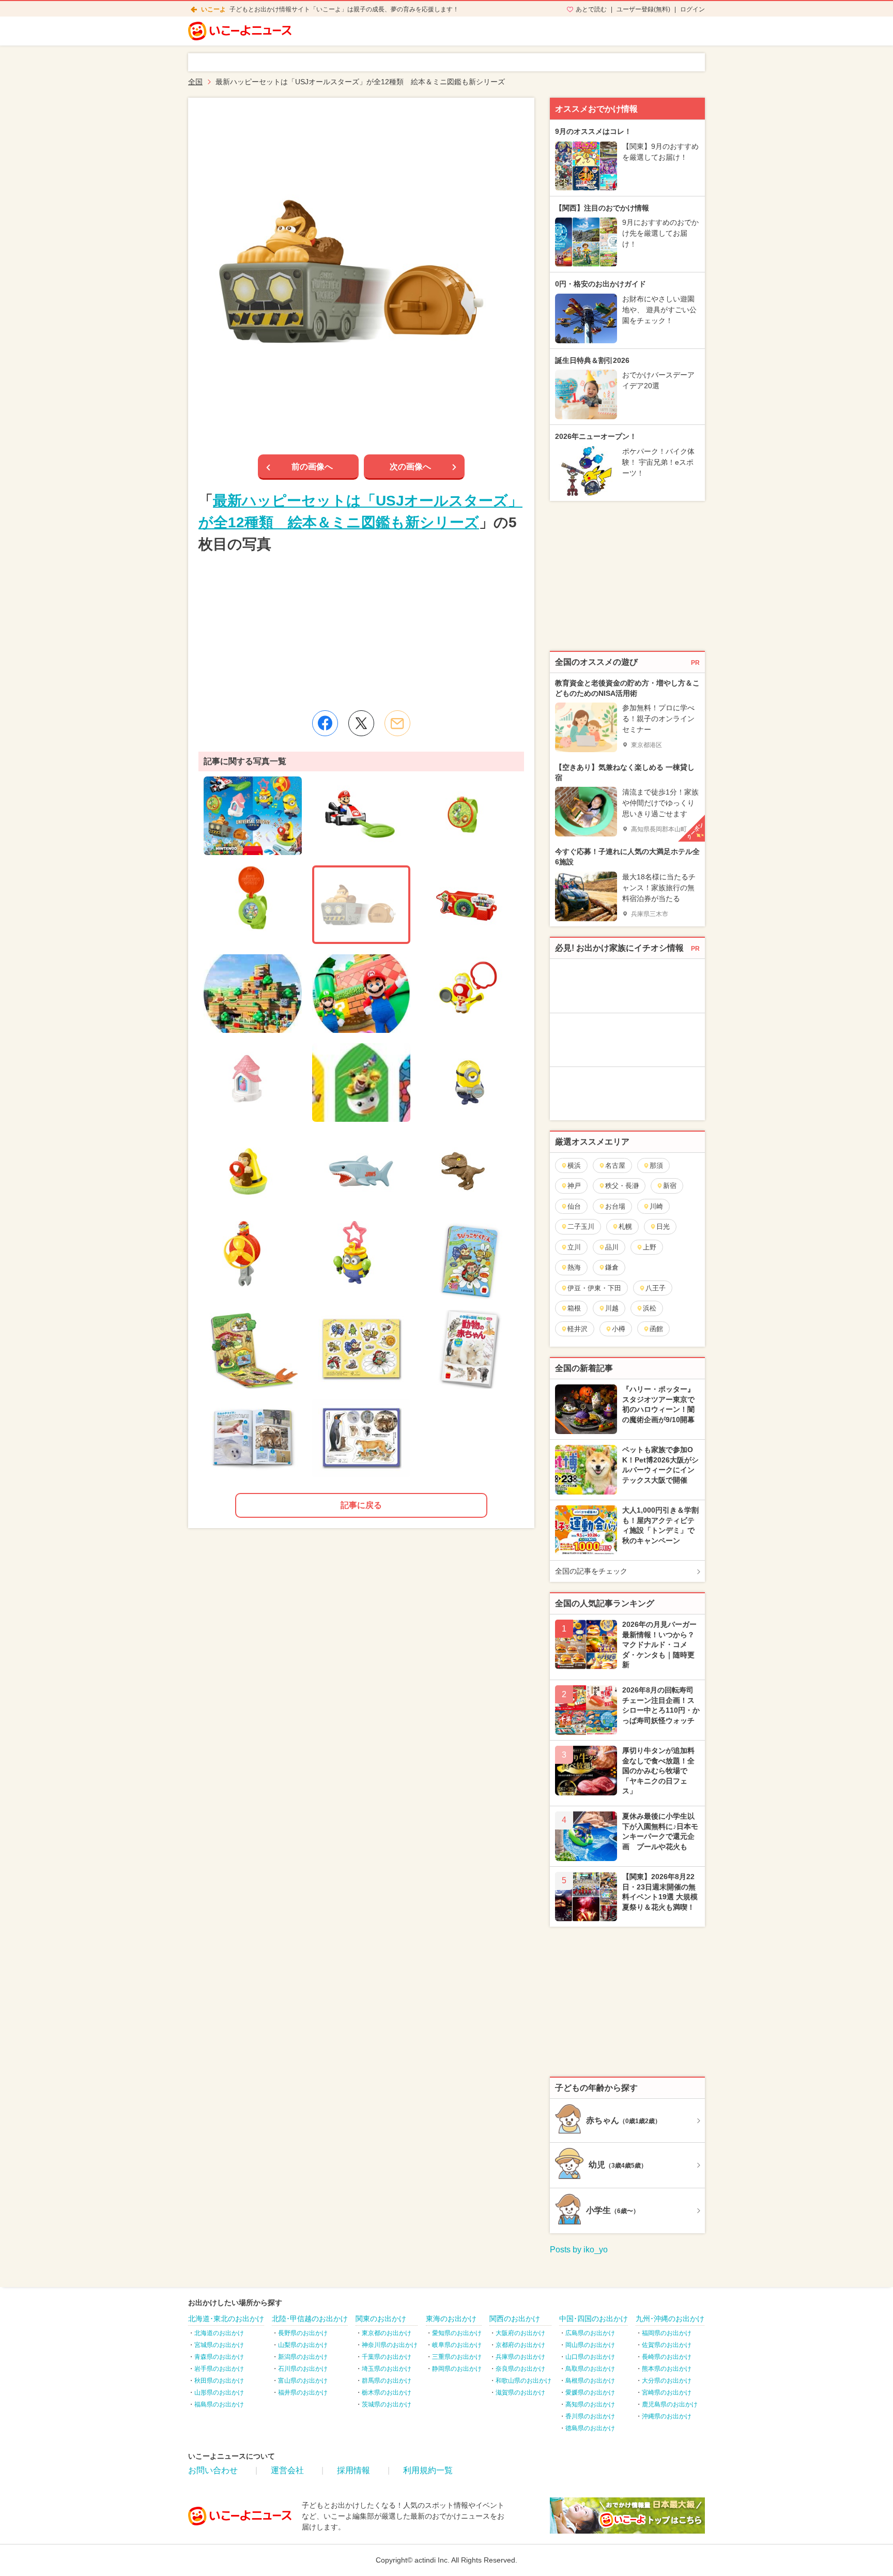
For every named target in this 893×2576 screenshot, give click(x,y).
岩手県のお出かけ (219, 2369)
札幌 (625, 1226)
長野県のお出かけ (303, 2333)
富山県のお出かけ (303, 2381)
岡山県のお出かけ (590, 2345)
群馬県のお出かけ (387, 2381)
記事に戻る (361, 1505)
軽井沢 (578, 1329)
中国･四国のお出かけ (594, 2319)
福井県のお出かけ (303, 2392)
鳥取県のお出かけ (590, 2369)
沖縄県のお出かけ (667, 2416)
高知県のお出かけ (590, 2404)
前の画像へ (312, 467)
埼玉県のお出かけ (387, 2369)
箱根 (574, 1308)
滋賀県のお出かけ (520, 2392)
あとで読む (591, 9)
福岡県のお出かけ (667, 2333)
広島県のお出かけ (590, 2333)
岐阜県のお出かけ (457, 2345)
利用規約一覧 (428, 2470)
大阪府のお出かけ (520, 2333)
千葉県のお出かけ (387, 2357)
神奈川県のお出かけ (390, 2345)
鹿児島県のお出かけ (670, 2404)
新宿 (670, 1186)
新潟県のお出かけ (303, 2357)
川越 (612, 1308)
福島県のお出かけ (219, 2404)
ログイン (692, 9)
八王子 (656, 1288)
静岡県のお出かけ (457, 2369)
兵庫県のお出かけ (520, 2357)
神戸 (574, 1186)
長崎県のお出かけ (667, 2357)
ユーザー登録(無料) (643, 9)
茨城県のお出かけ (387, 2404)
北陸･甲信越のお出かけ (310, 2319)
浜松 (650, 1308)
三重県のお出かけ (457, 2357)
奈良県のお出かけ (520, 2369)
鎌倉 (612, 1267)
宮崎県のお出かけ (667, 2392)
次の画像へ (410, 467)
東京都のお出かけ (387, 2333)
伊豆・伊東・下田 (594, 1288)
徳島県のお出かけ (590, 2428)
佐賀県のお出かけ (667, 2345)
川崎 (656, 1206)
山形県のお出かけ (219, 2392)
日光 (663, 1226)
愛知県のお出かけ (457, 2333)
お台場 (615, 1206)
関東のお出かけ (381, 2319)
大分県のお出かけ (667, 2381)
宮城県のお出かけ (219, 2345)
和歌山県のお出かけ (524, 2381)
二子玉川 (581, 1226)
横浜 (574, 1165)
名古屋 (615, 1165)
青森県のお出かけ (219, 2357)
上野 (650, 1247)
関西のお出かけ (515, 2319)
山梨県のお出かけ (303, 2345)
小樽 (619, 1329)
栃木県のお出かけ (387, 2392)
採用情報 (353, 2470)
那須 (656, 1165)
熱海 (574, 1267)
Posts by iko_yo (579, 2250)
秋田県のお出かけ (219, 2381)
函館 (656, 1329)
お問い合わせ (213, 2470)
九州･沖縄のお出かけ (670, 2319)
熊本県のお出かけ (667, 2369)
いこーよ (213, 9)
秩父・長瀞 (622, 1186)
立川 (574, 1247)
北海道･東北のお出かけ (226, 2319)
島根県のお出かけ (590, 2381)
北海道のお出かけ (219, 2333)
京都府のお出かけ (520, 2345)
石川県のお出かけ (303, 2369)
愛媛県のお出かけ (590, 2392)
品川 (612, 1247)
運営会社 (287, 2470)
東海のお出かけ (451, 2319)
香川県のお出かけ (590, 2416)
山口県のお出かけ (590, 2357)
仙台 (574, 1206)
